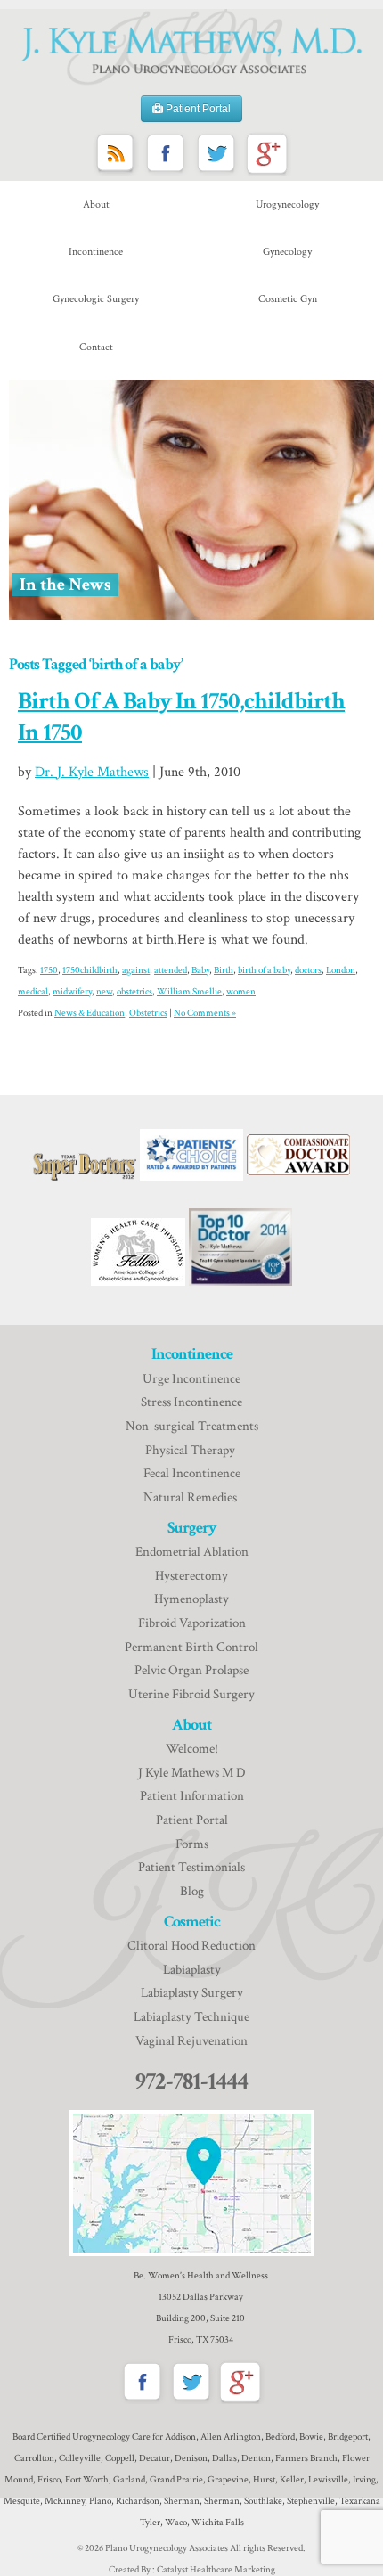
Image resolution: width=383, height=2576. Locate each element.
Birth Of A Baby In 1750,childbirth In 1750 (181, 716)
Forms (192, 1844)
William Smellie (189, 992)
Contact (96, 347)
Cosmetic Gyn (288, 299)
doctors (308, 970)
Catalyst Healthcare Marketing (216, 2570)
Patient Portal (197, 109)
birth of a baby (264, 970)
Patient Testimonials (191, 1867)
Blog (192, 1891)
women (241, 992)
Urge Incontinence (191, 1379)
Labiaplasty (192, 1970)
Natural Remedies (191, 1497)
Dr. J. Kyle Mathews (92, 772)
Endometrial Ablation (192, 1552)
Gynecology (287, 252)
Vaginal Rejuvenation (191, 2041)
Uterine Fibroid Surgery (191, 1694)
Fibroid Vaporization (192, 1623)
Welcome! (192, 1749)
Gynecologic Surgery (96, 299)
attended (171, 970)
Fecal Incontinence (192, 1473)
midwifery (72, 992)
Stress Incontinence (191, 1402)
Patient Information (192, 1796)
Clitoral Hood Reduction (191, 1946)
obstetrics (134, 992)
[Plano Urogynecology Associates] (191, 48)
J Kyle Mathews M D (192, 1773)
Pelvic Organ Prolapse (191, 1670)
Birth (224, 970)
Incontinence (96, 252)
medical (33, 992)
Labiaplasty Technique (191, 2017)
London (341, 970)
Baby (200, 970)
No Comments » (205, 1013)
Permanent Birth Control (191, 1647)
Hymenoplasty (191, 1599)
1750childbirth (90, 970)
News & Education (90, 1013)
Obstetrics (148, 1013)
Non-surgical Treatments (192, 1426)
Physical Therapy (191, 1450)
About (96, 204)
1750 (49, 970)
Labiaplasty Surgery (192, 1993)
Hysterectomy (191, 1576)
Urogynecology (287, 204)
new (104, 992)
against (136, 970)
